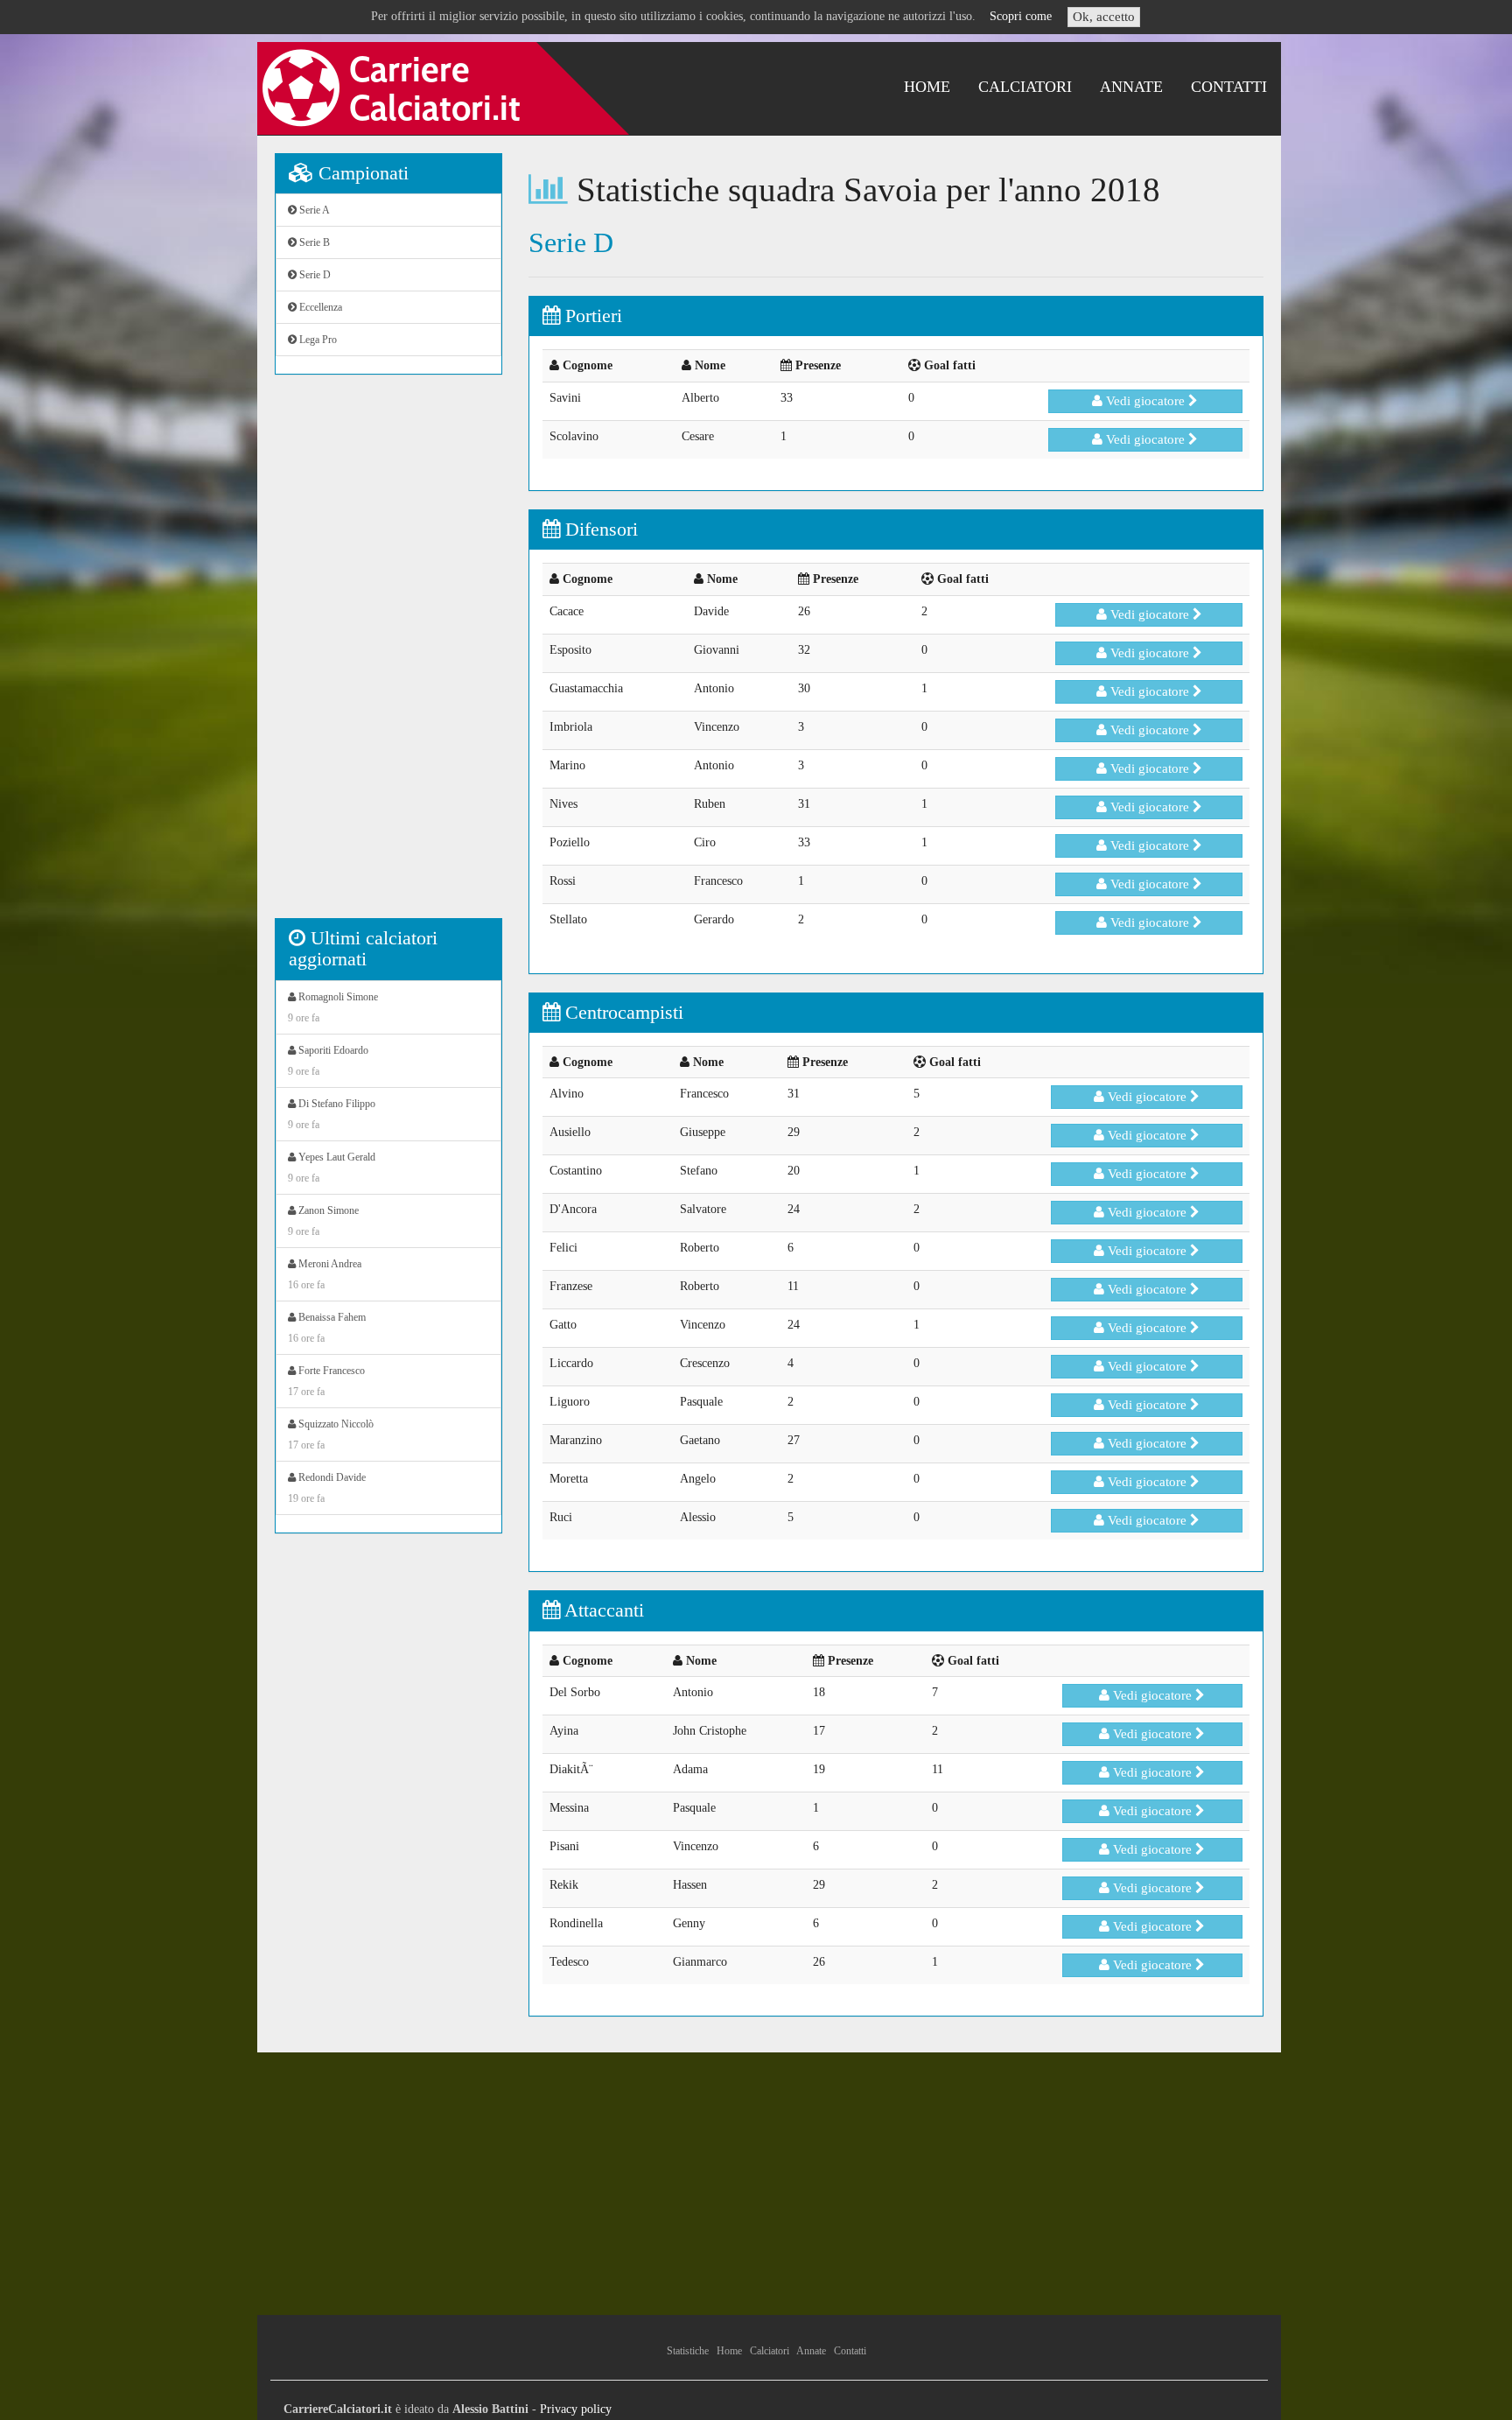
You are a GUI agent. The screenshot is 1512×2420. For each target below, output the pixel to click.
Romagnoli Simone (333, 1007)
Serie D (314, 275)
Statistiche (688, 2351)
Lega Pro (317, 340)
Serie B (313, 242)
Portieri (591, 316)
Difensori (599, 529)
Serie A (313, 210)
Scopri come (1021, 16)
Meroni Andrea (325, 1274)
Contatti (1229, 87)
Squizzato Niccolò (331, 1434)
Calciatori (1025, 87)
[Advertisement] (388, 656)
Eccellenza (319, 307)
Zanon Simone (323, 1221)
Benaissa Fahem (327, 1328)
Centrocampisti (622, 1012)
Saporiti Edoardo (328, 1061)
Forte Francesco (326, 1381)
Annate (1131, 87)
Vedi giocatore (1145, 401)
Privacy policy (576, 2409)
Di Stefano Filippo (332, 1114)
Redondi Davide (327, 1488)
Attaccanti (602, 1610)
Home (927, 87)
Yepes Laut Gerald (332, 1168)
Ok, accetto (1104, 17)
